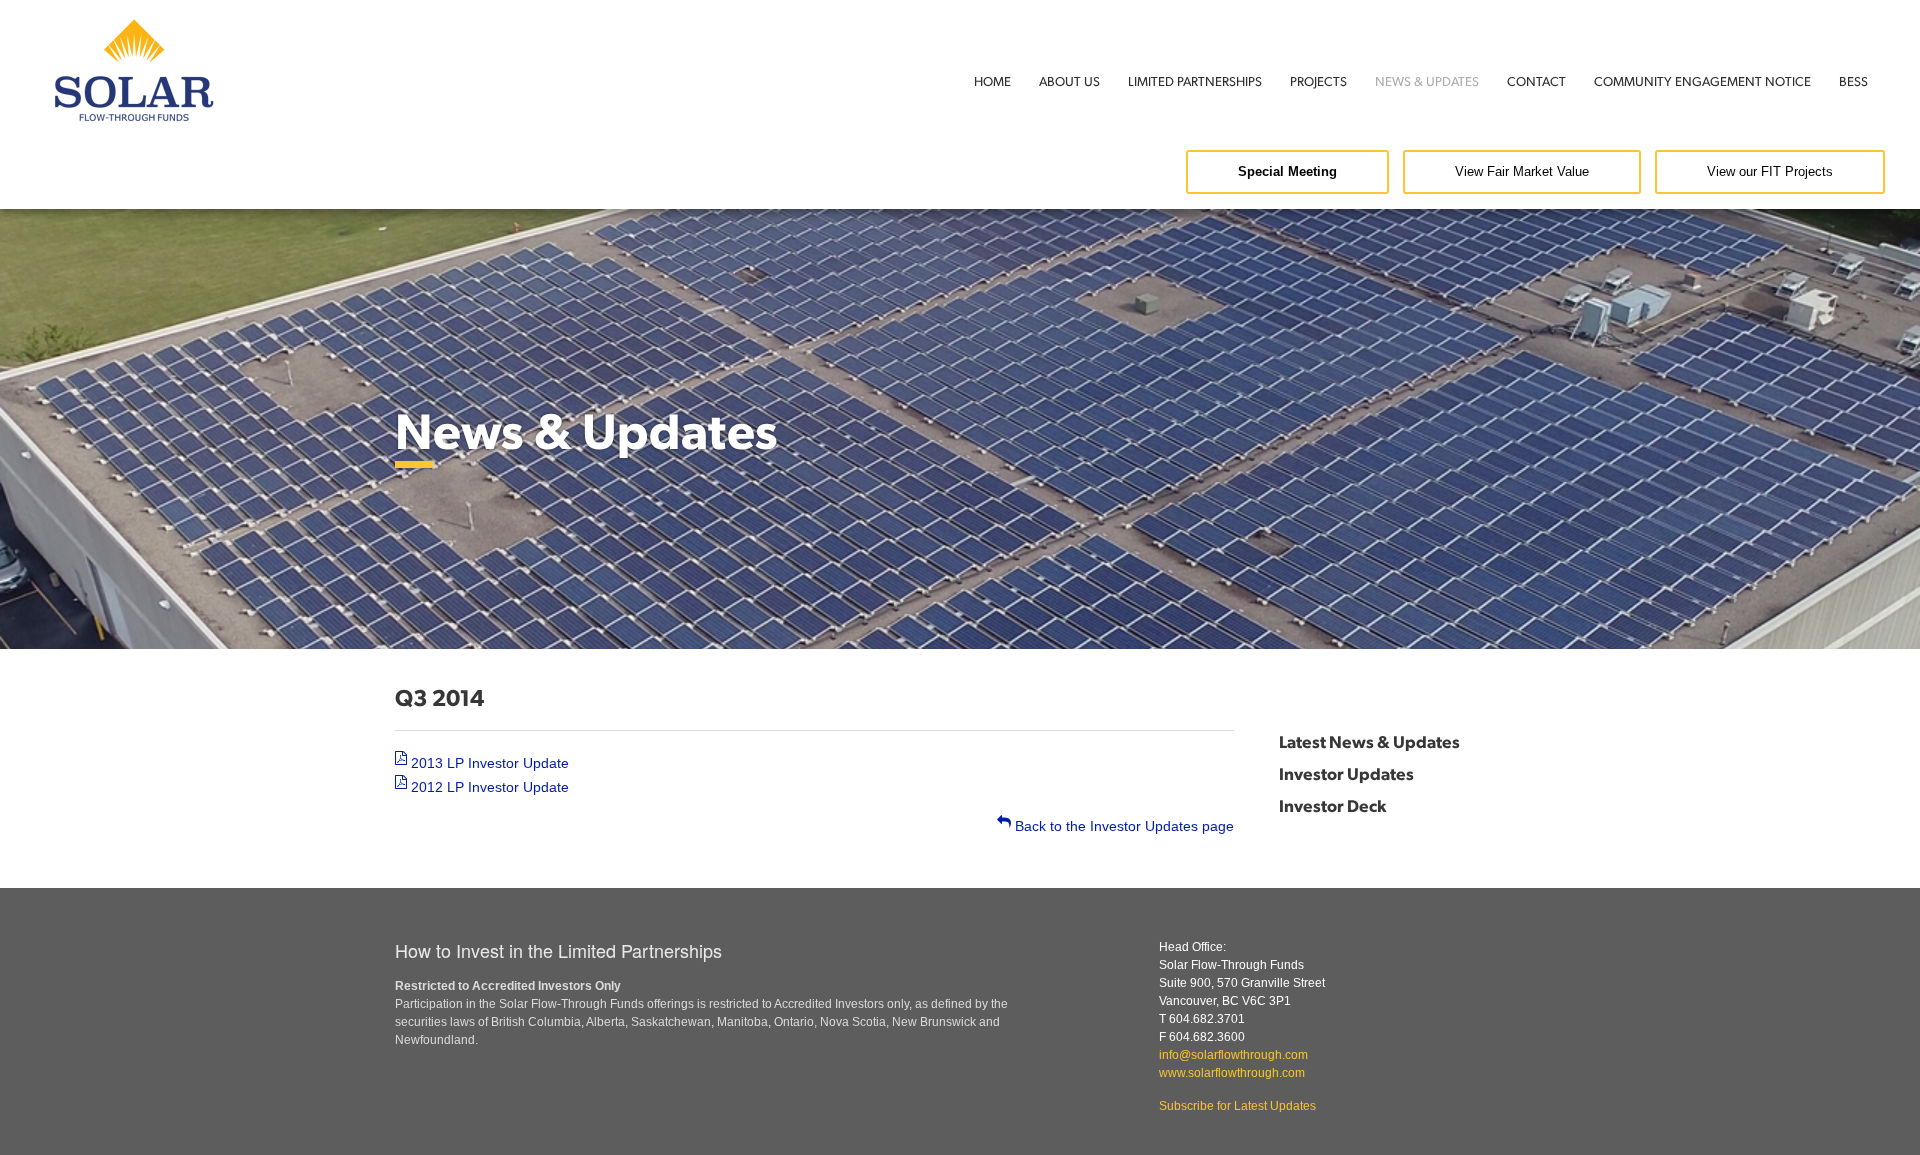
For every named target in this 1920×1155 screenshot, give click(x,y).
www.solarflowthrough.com (1232, 1073)
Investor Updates (1346, 773)
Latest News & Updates (1369, 741)
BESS (1853, 81)
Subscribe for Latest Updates (1237, 1106)
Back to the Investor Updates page (1122, 826)
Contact (1536, 81)
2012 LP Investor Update (488, 787)
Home (992, 81)
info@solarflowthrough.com (1233, 1055)
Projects (1318, 81)
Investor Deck (1332, 805)
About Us (1069, 81)
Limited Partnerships (1195, 81)
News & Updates (1427, 81)
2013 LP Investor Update (488, 763)
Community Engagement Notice (1702, 81)
